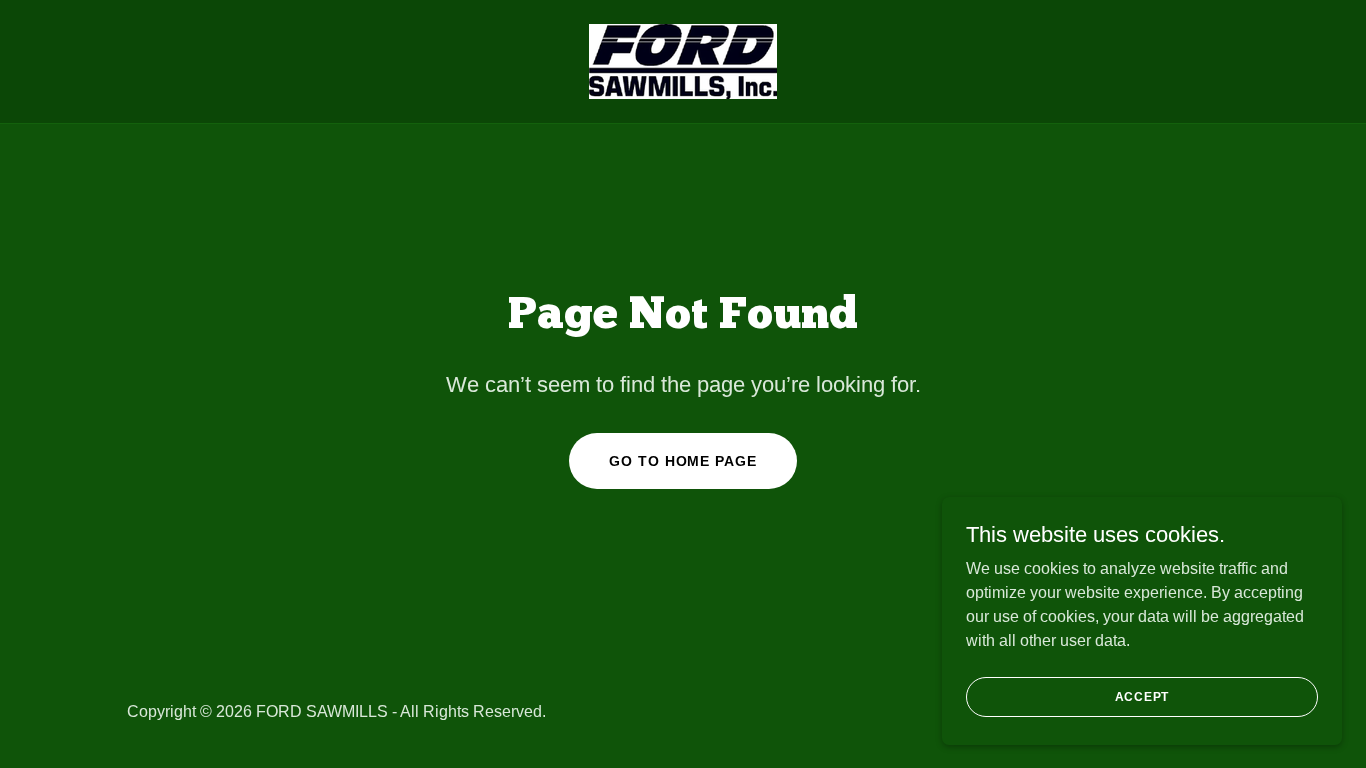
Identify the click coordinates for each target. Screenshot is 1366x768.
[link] (683, 60)
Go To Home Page (682, 461)
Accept (1142, 696)
